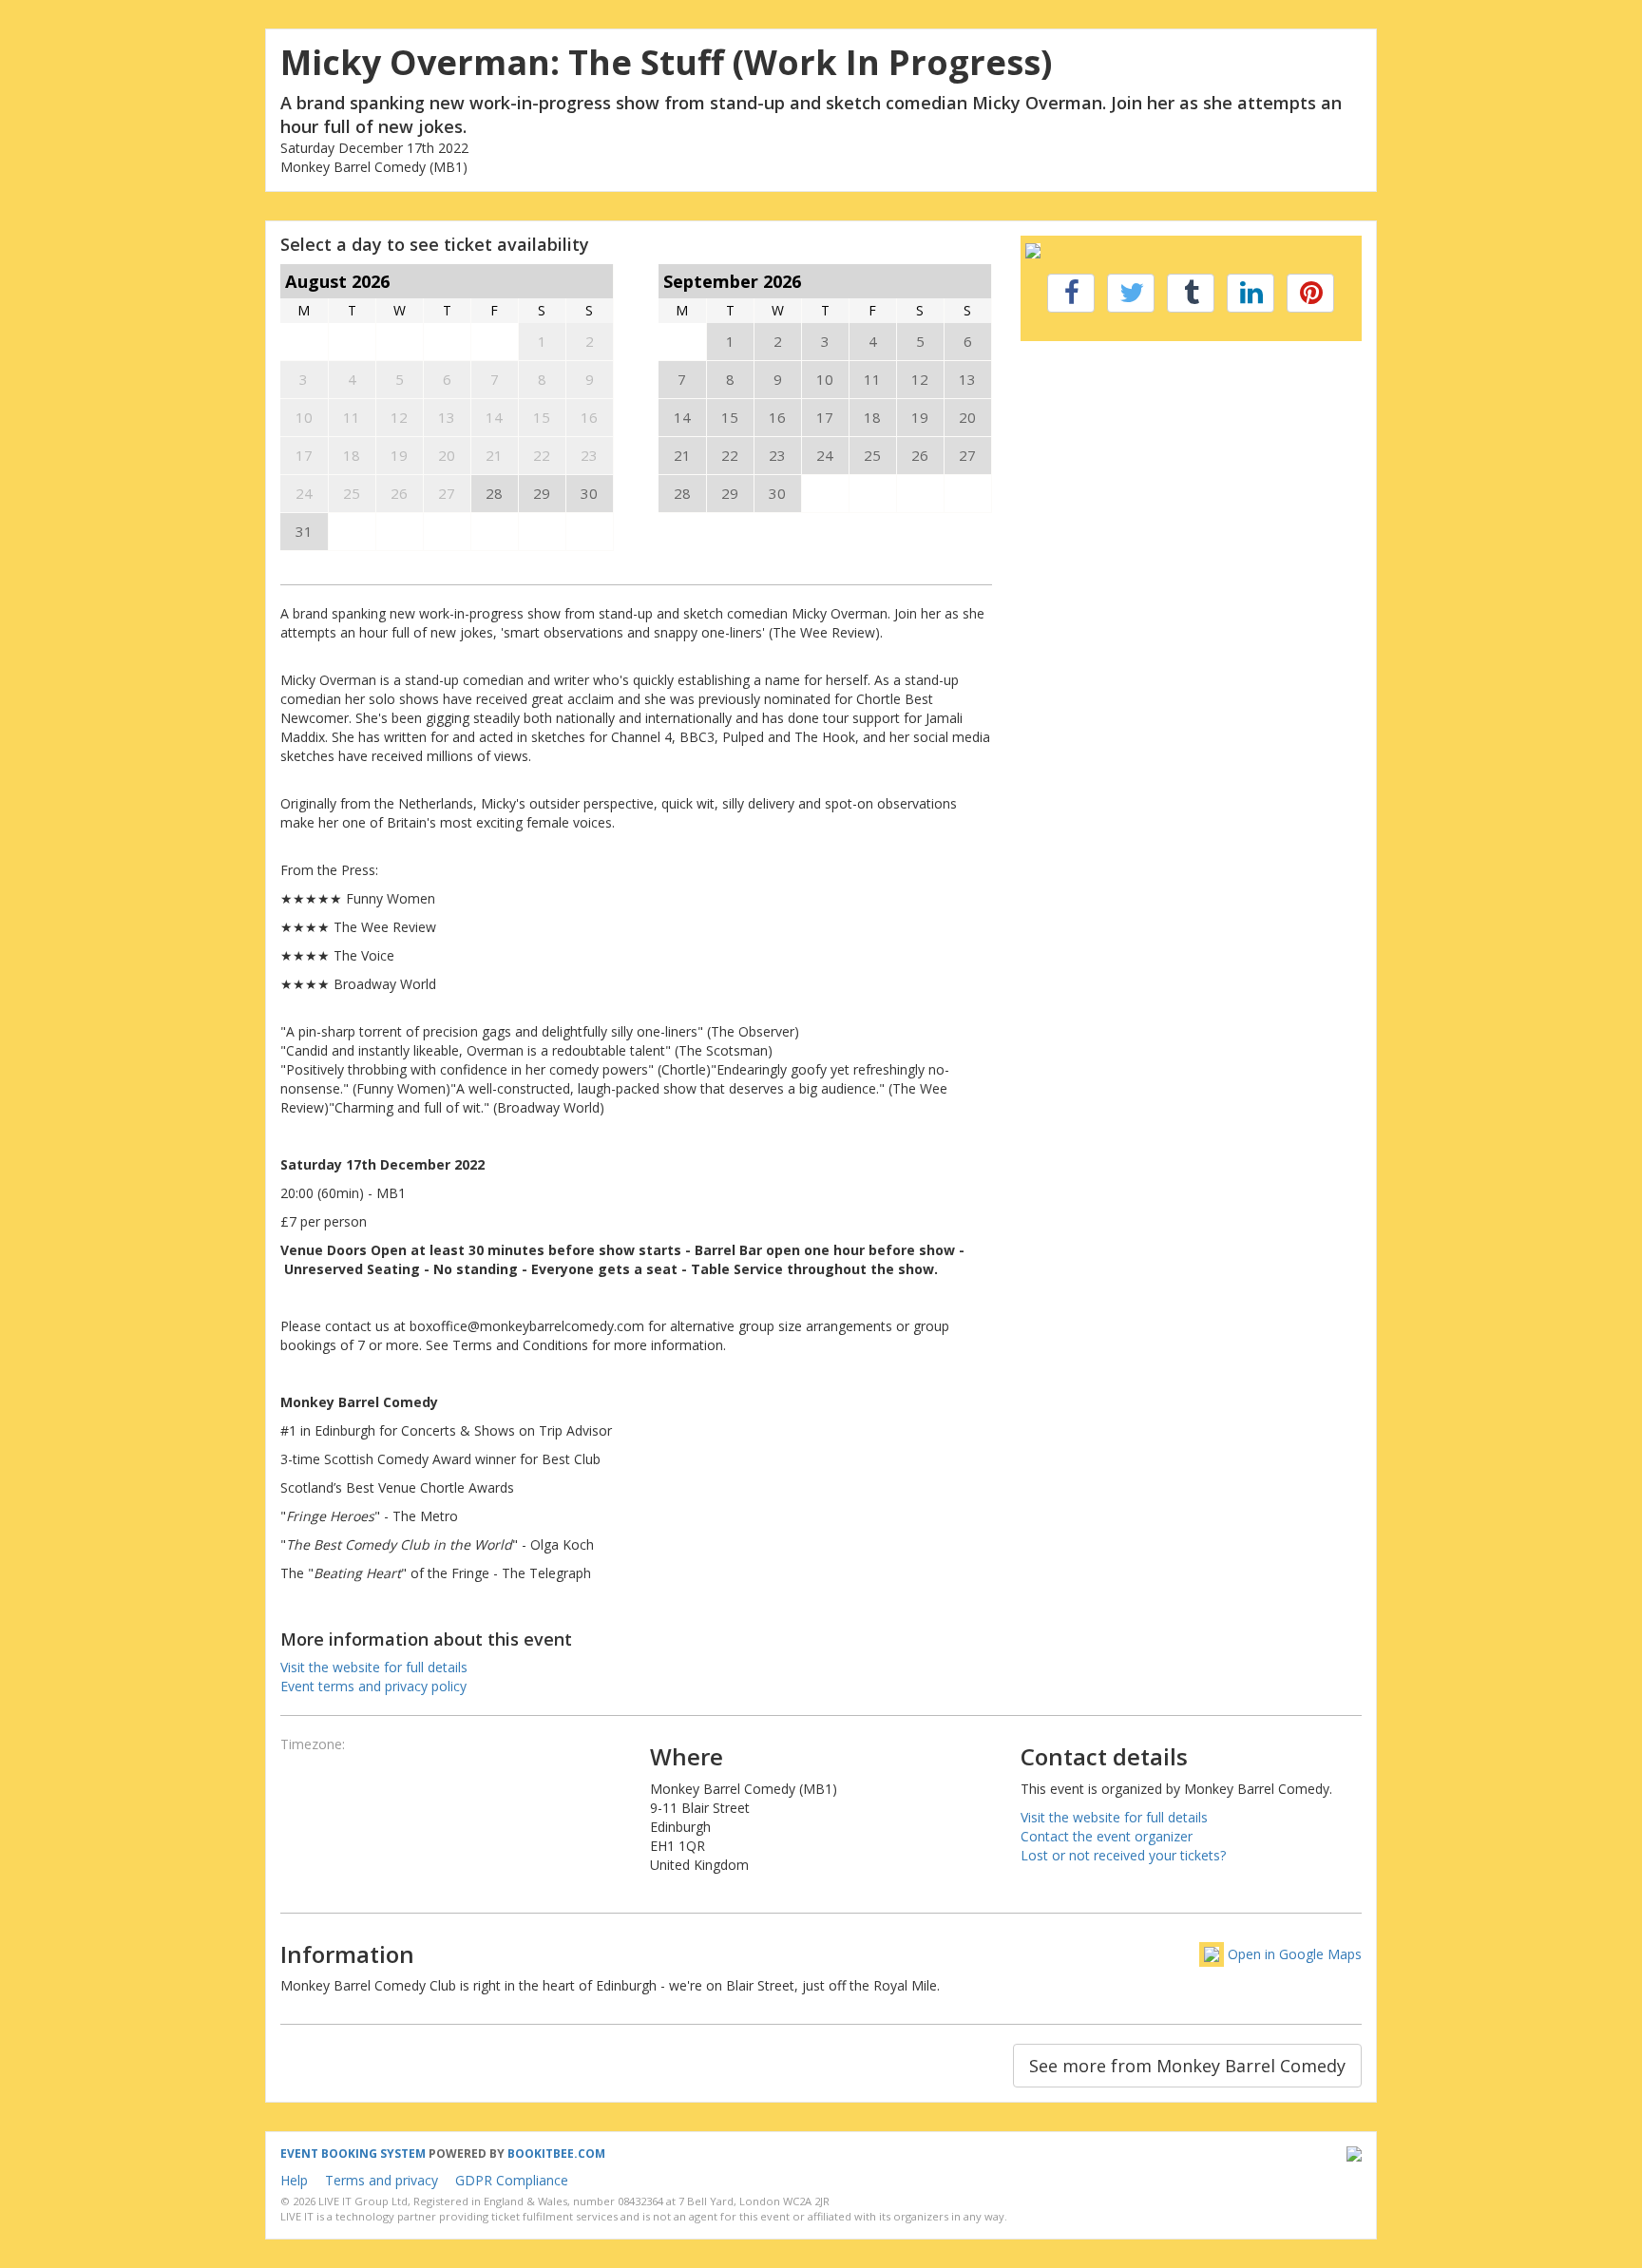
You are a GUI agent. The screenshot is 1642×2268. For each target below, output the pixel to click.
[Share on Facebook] (1071, 293)
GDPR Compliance (512, 2180)
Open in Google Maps (1295, 1954)
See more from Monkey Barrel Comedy (1187, 2066)
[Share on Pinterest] (1310, 293)
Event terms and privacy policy (373, 1686)
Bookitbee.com (556, 2154)
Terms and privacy (382, 2180)
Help (294, 2180)
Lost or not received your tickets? (1123, 1855)
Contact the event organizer (1107, 1836)
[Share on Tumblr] (1191, 293)
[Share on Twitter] (1131, 293)
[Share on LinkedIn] (1251, 293)
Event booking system (353, 2154)
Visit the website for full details (374, 1667)
